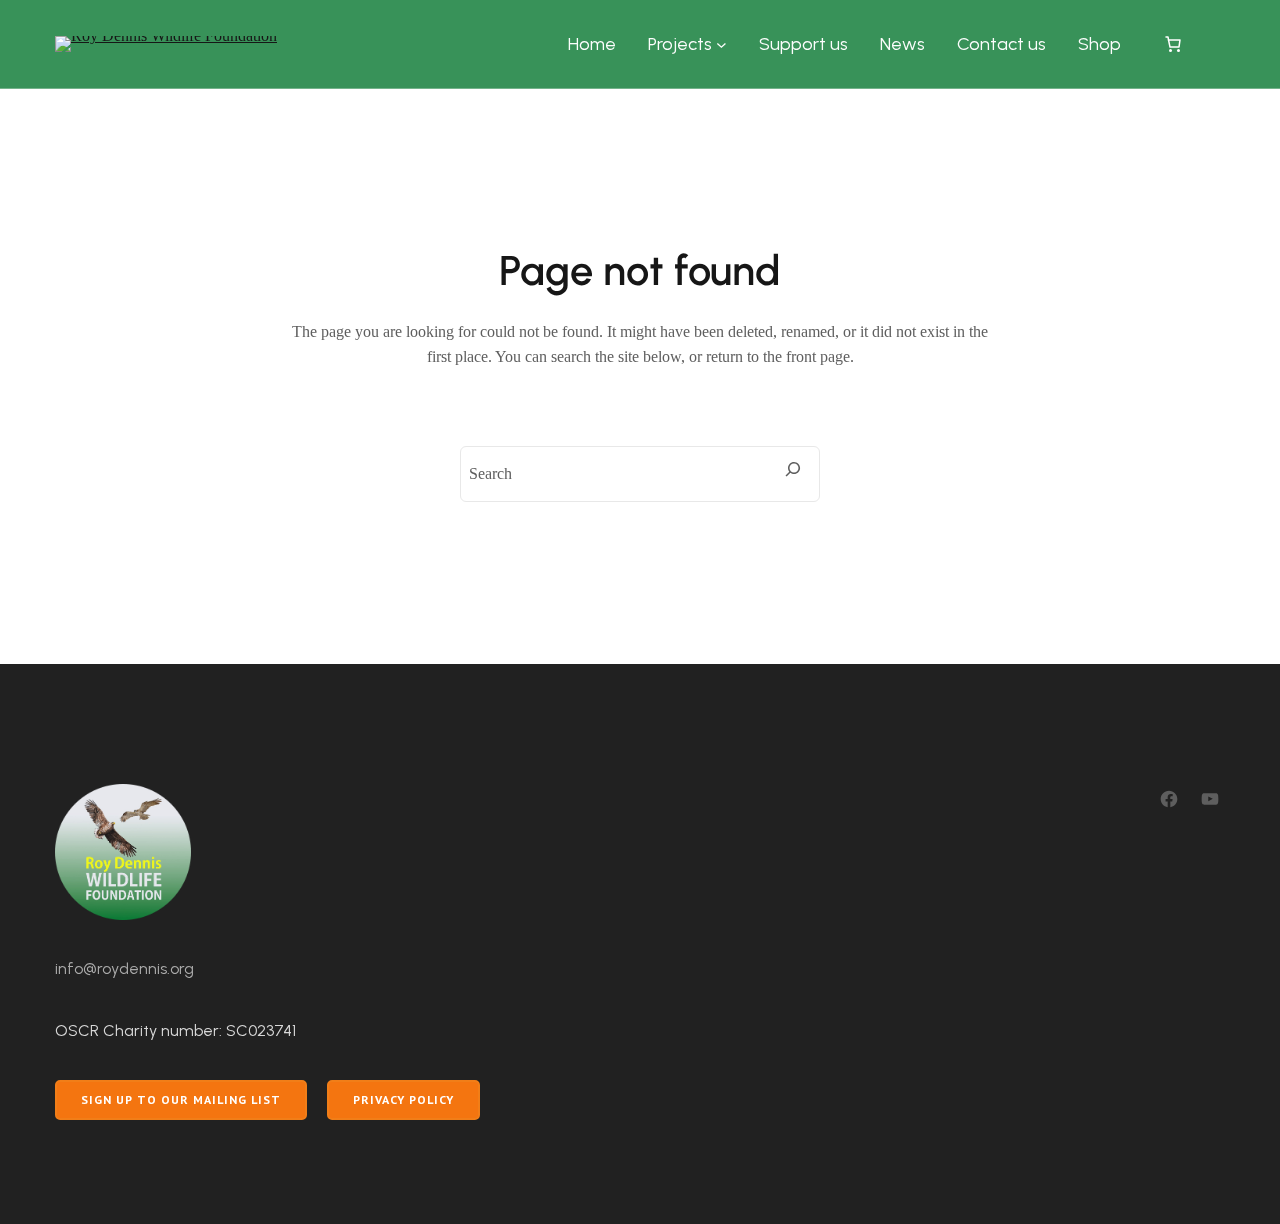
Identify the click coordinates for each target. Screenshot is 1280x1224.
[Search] (793, 469)
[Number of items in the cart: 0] (1173, 44)
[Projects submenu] (721, 44)
